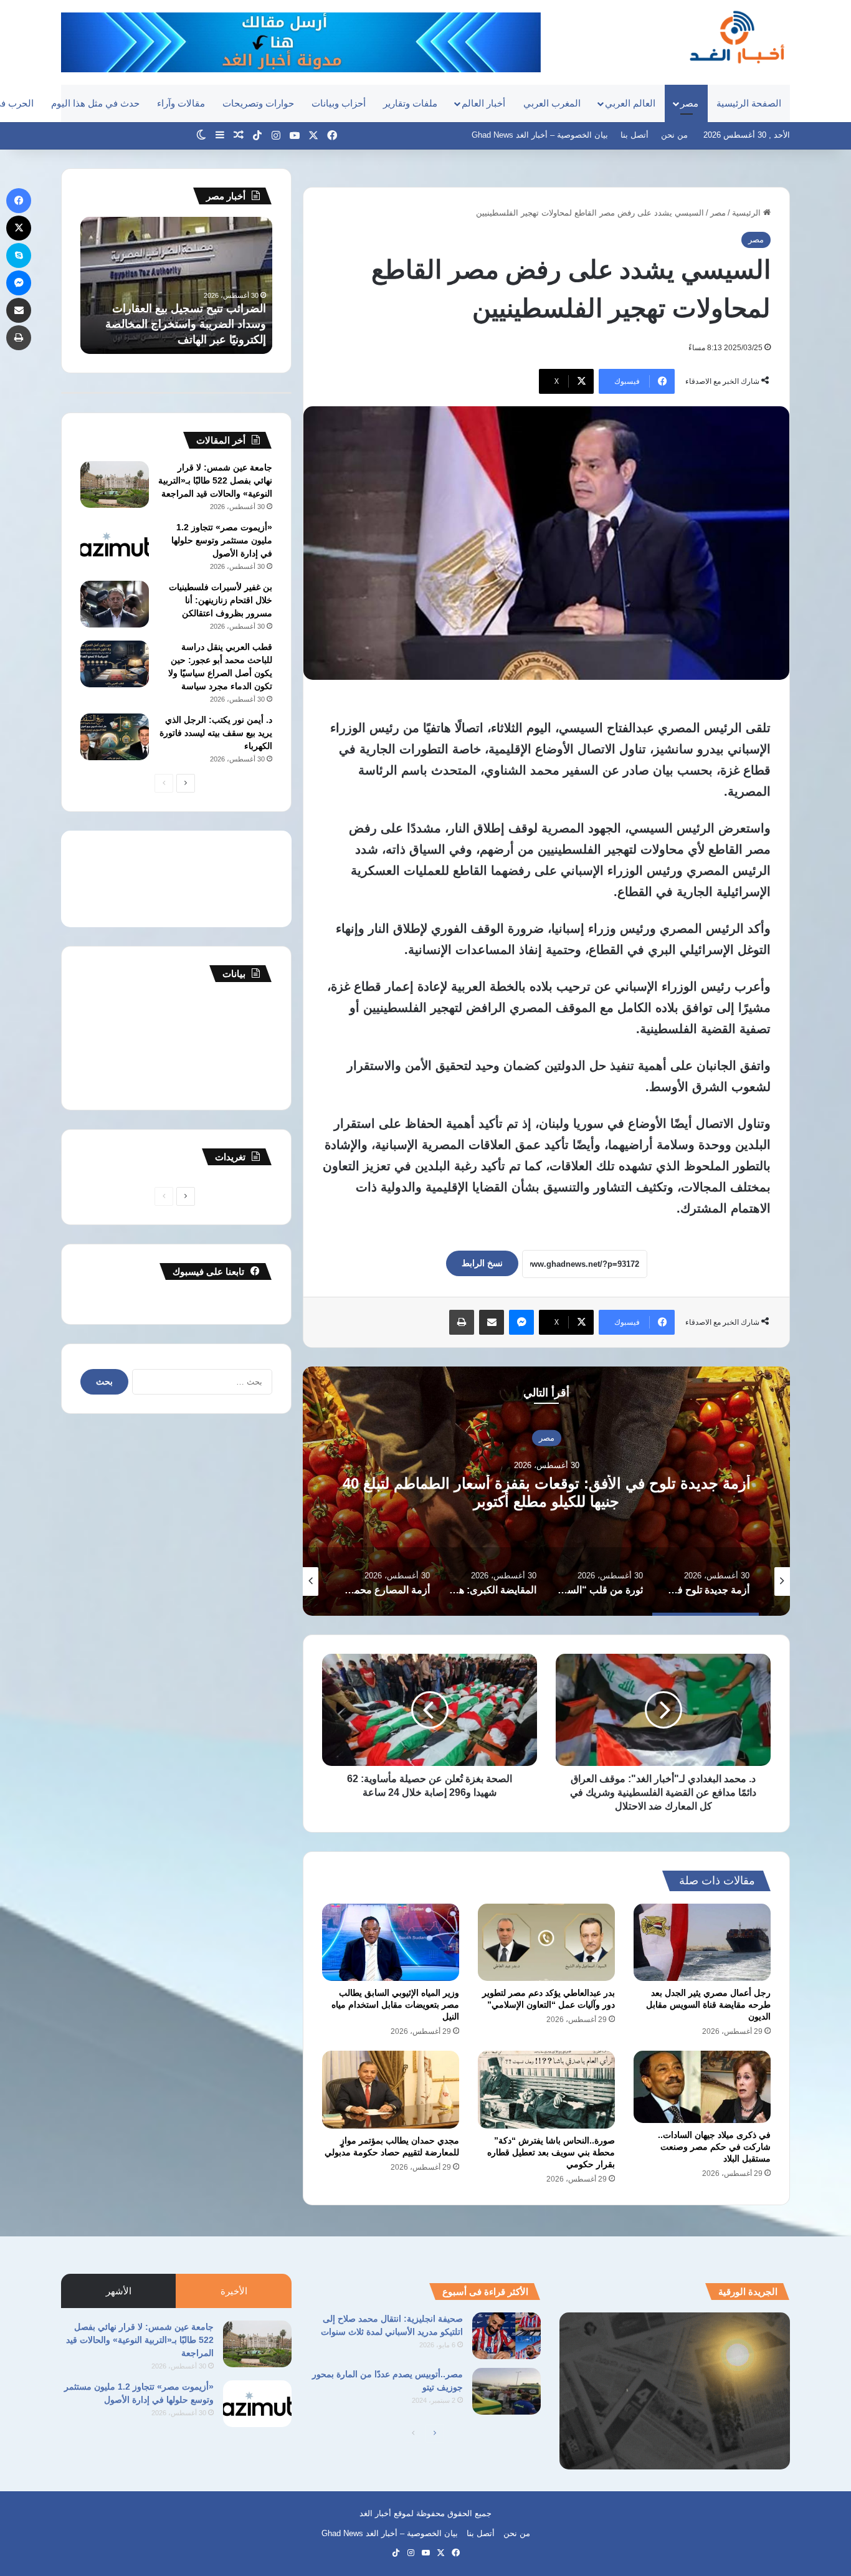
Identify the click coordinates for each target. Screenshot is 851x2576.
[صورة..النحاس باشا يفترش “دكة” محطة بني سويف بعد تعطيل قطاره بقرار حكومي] (546, 2089)
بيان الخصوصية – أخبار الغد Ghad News (540, 135)
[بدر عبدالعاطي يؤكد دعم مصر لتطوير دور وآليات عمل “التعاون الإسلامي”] (546, 1942)
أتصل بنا (635, 135)
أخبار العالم (483, 103)
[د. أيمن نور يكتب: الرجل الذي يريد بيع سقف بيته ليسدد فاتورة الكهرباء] (115, 737)
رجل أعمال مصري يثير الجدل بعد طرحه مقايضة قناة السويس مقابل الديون (708, 2005)
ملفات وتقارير (410, 103)
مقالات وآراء (181, 103)
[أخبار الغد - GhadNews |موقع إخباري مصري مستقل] (737, 37)
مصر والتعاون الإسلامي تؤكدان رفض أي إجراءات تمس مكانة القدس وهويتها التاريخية (178, 324)
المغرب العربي (552, 103)
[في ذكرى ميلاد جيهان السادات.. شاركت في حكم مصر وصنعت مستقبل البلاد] (702, 2087)
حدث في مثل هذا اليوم (95, 103)
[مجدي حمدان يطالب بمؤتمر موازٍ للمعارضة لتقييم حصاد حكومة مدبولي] (391, 2089)
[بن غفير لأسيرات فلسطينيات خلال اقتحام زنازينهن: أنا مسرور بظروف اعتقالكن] (115, 604)
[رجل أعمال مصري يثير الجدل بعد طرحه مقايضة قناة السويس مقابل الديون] (702, 1942)
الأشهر (119, 2291)
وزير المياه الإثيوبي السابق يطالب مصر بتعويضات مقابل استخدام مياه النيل (395, 2005)
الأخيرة (234, 2291)
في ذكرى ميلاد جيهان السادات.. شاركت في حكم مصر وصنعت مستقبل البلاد (714, 2147)
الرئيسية (748, 213)
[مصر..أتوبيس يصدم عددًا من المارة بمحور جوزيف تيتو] (506, 2391)
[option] (546, 1491)
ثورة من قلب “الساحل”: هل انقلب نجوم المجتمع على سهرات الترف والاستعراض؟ (547, 1492)
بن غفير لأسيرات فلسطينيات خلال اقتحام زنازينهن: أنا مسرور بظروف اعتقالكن (221, 600)
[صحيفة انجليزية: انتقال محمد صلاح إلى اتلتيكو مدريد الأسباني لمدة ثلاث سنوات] (506, 2336)
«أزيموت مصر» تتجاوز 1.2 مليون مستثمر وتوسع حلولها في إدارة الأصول (222, 540)
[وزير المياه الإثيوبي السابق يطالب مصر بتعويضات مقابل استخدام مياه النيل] (391, 1942)
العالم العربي (630, 103)
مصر (689, 103)
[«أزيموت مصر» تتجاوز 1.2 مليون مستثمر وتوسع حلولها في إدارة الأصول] (115, 544)
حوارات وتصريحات (258, 103)
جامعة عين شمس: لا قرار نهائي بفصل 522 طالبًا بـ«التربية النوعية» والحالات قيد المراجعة (215, 480)
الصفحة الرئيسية (749, 103)
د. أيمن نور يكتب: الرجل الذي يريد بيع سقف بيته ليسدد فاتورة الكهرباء (216, 733)
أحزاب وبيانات (339, 103)
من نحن (674, 135)
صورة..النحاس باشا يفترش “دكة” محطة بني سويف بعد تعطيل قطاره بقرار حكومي (551, 2152)
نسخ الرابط (482, 1263)
